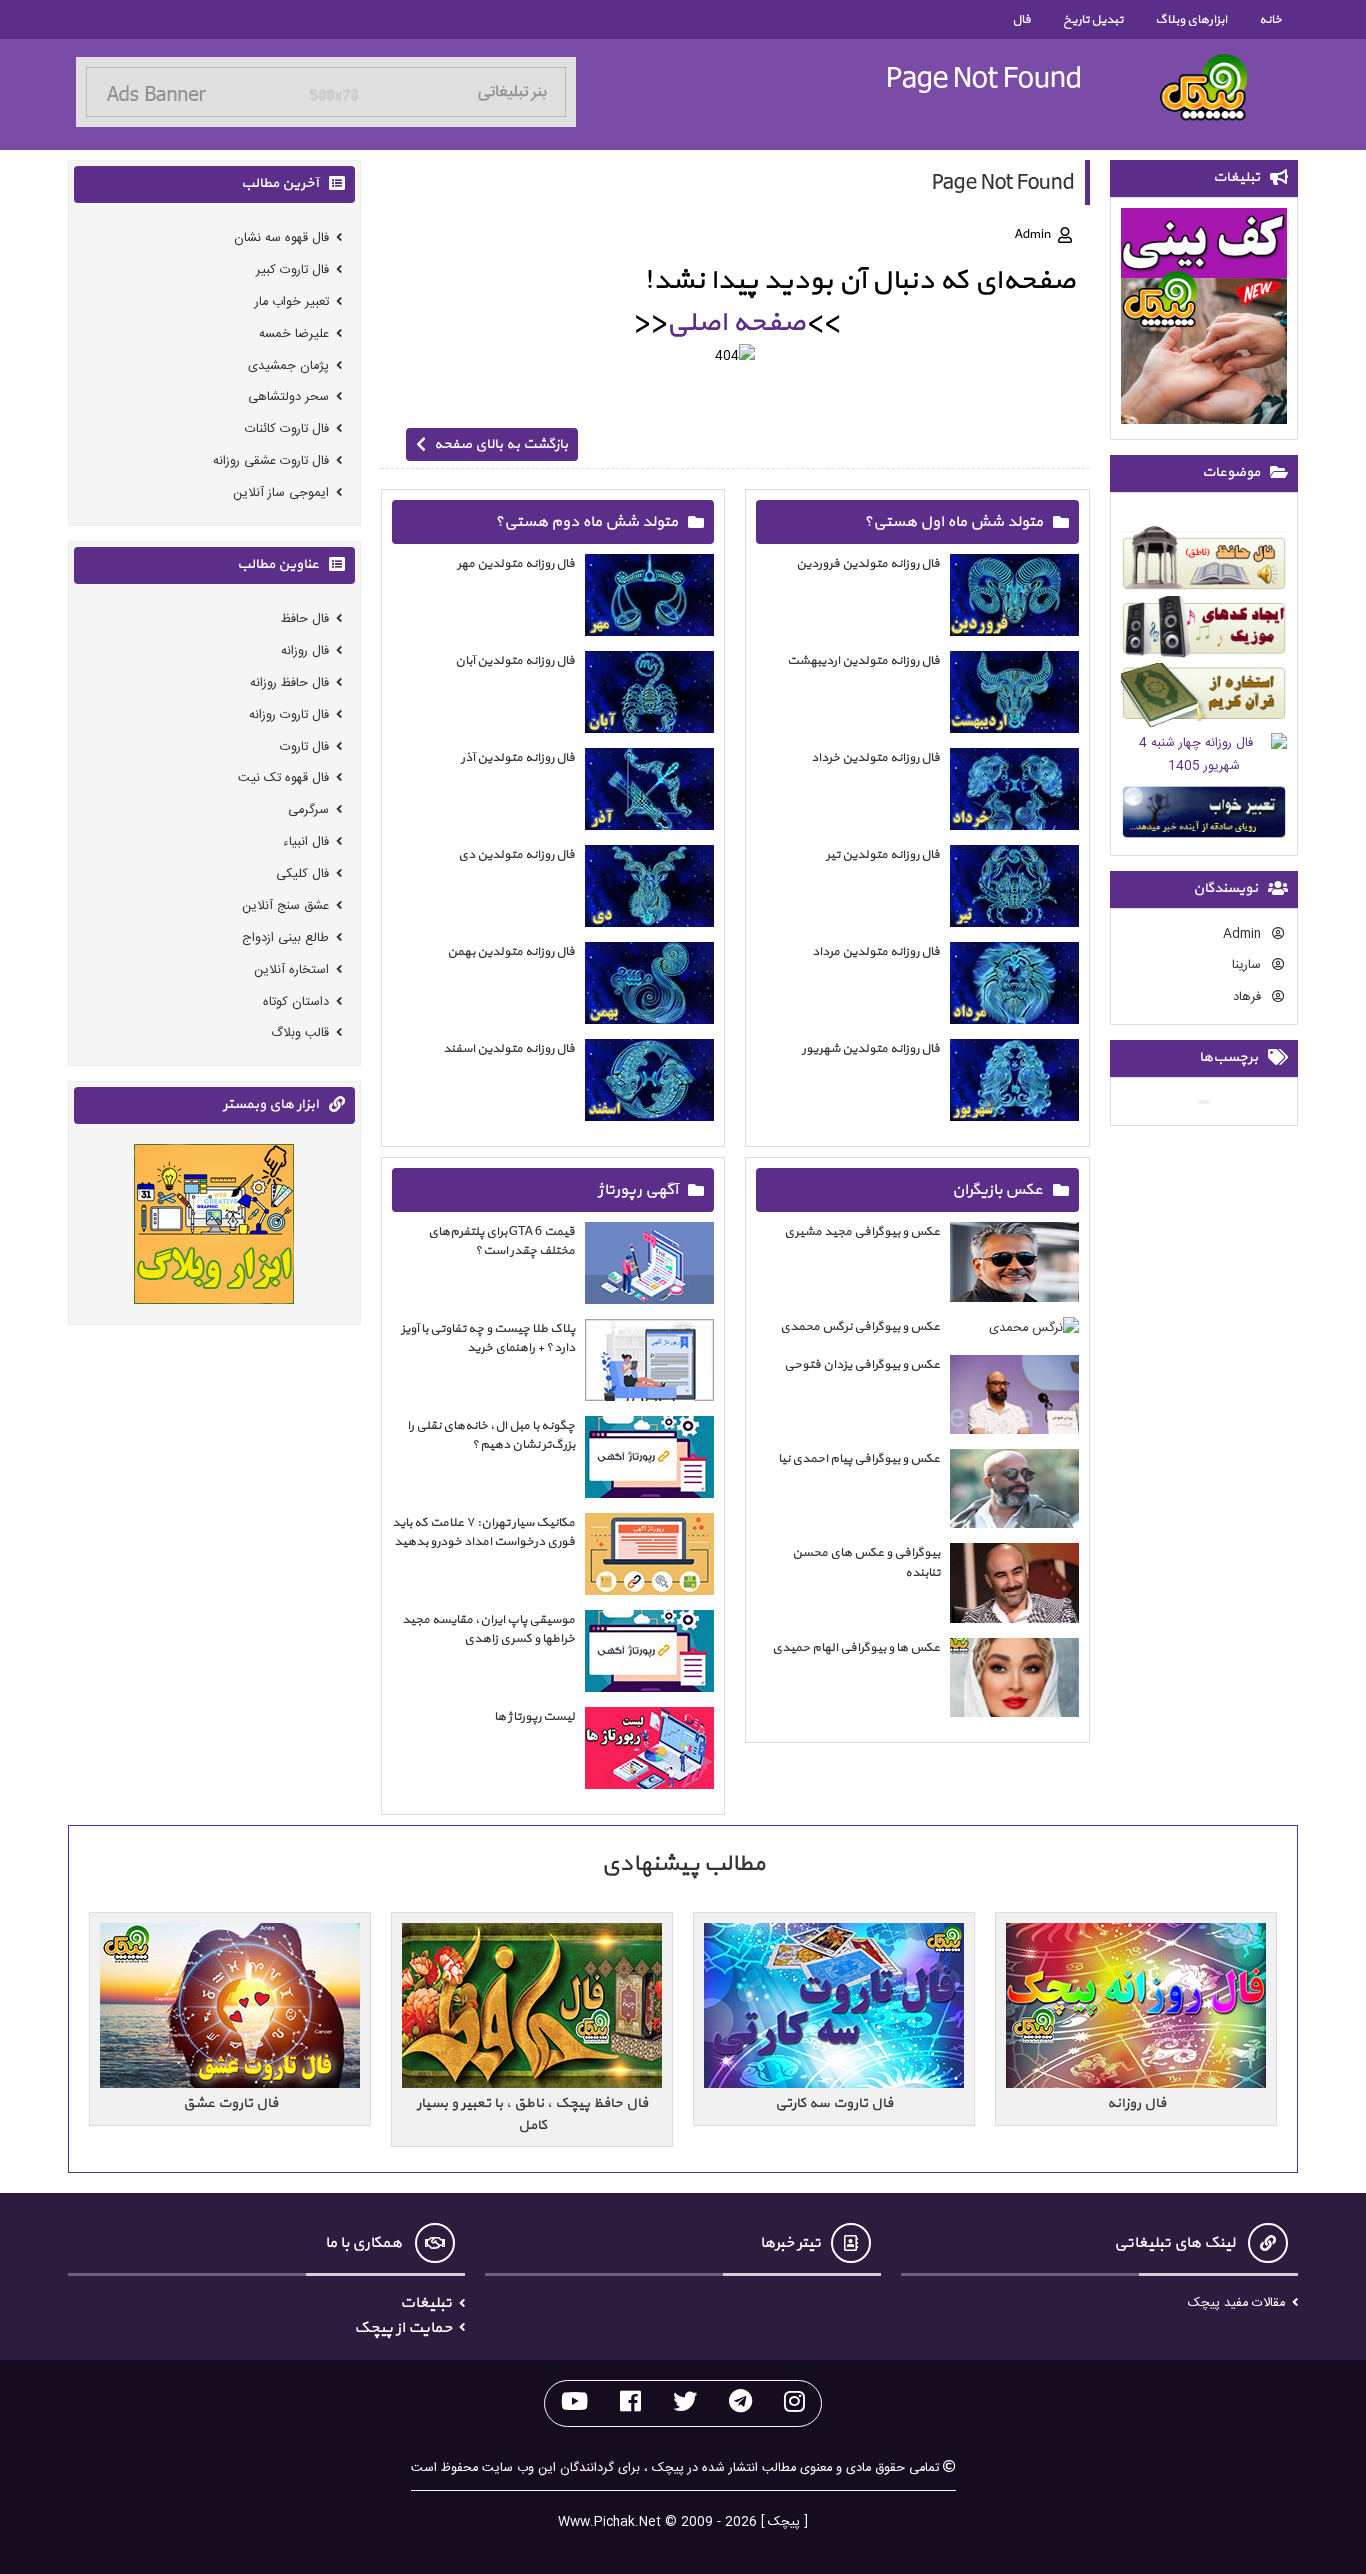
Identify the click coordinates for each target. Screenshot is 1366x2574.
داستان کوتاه (296, 1001)
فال (1021, 19)
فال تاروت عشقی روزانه (271, 461)
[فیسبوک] (630, 2403)
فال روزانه (305, 651)
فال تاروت (304, 746)
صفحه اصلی (735, 323)
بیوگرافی (921, 1190)
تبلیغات (426, 2303)
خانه (1270, 19)
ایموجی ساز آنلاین (281, 493)
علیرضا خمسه (294, 334)
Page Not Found (984, 78)
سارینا (1248, 966)
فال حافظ (305, 619)
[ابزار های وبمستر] (214, 1227)
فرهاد (1249, 998)
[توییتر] (685, 2403)
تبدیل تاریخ (1093, 19)
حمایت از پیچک (403, 2328)
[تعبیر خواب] (1204, 815)
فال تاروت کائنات (287, 429)
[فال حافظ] (1204, 561)
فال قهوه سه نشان (281, 238)
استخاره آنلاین (291, 969)
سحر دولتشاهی (288, 397)
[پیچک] (1204, 87)
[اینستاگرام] (794, 2403)
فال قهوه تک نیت (283, 778)
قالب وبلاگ (300, 1033)
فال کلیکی (302, 874)
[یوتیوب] (574, 2403)
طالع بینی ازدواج (285, 938)
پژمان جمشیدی (288, 365)
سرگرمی (308, 810)
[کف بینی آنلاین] (1204, 319)
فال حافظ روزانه (289, 683)
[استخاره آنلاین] (1204, 698)
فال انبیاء (306, 842)
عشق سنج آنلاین (285, 906)
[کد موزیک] (1204, 630)
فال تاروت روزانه (289, 714)
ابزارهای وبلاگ (1191, 19)
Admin (1244, 934)
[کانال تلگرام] (740, 2403)
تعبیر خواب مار (292, 302)
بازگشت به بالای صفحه (501, 444)
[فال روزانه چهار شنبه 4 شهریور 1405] (1204, 758)
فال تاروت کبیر (292, 270)
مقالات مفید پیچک (1236, 2303)
